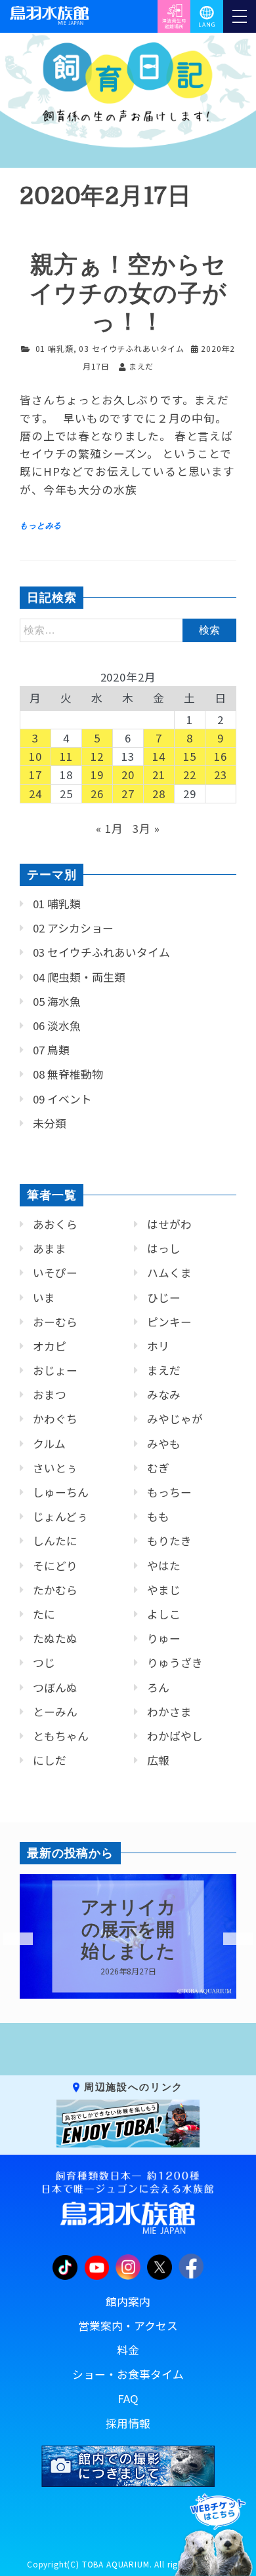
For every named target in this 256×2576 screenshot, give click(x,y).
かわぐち (55, 1419)
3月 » (146, 828)
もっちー (169, 1492)
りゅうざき (175, 1663)
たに (44, 1614)
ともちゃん (61, 1736)
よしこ (164, 1614)
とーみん (55, 1712)
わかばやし (175, 1736)
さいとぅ (55, 1468)
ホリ (158, 1346)
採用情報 (128, 2423)
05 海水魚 (57, 1001)
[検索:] (128, 629)
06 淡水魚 (57, 1026)
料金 (128, 2350)
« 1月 (109, 828)
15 (190, 756)
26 (97, 794)
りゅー (164, 1638)
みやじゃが (175, 1419)
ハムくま (169, 1273)
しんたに (55, 1541)
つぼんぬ (55, 1687)
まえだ (164, 1370)
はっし (164, 1248)
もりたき (169, 1541)
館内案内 (128, 2301)
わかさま (169, 1712)
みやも (164, 1444)
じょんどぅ (60, 1516)
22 (190, 775)
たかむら (55, 1590)
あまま (50, 1248)
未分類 (50, 1123)
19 (97, 775)
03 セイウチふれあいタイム (132, 348)
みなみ (164, 1394)
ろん (158, 1687)
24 (35, 794)
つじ (44, 1663)
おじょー (55, 1370)
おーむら (55, 1322)
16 (221, 756)
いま (44, 1298)
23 (221, 775)
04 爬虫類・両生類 (79, 977)
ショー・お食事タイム (128, 2374)
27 (128, 794)
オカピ (50, 1346)
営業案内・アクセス (128, 2326)
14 (159, 756)
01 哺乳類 (54, 348)
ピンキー (169, 1322)
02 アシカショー (73, 928)
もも (158, 1516)
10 (35, 756)
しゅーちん (61, 1492)
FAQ (128, 2398)
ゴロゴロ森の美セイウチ (144, 1930)
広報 (158, 1760)
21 (159, 775)
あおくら (55, 1224)
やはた (164, 1566)
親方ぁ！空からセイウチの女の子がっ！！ (128, 293)
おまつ (50, 1394)
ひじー (164, 1298)
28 (159, 794)
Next (230, 1939)
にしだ (50, 1760)
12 (97, 756)
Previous (10, 1939)
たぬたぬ (55, 1638)
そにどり (55, 1566)
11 (66, 756)
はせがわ (169, 1224)
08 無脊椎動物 (68, 1074)
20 (128, 775)
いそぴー (55, 1273)
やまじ (164, 1590)
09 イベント (62, 1099)
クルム (49, 1444)
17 (35, 775)
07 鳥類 (51, 1050)
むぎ (158, 1468)
